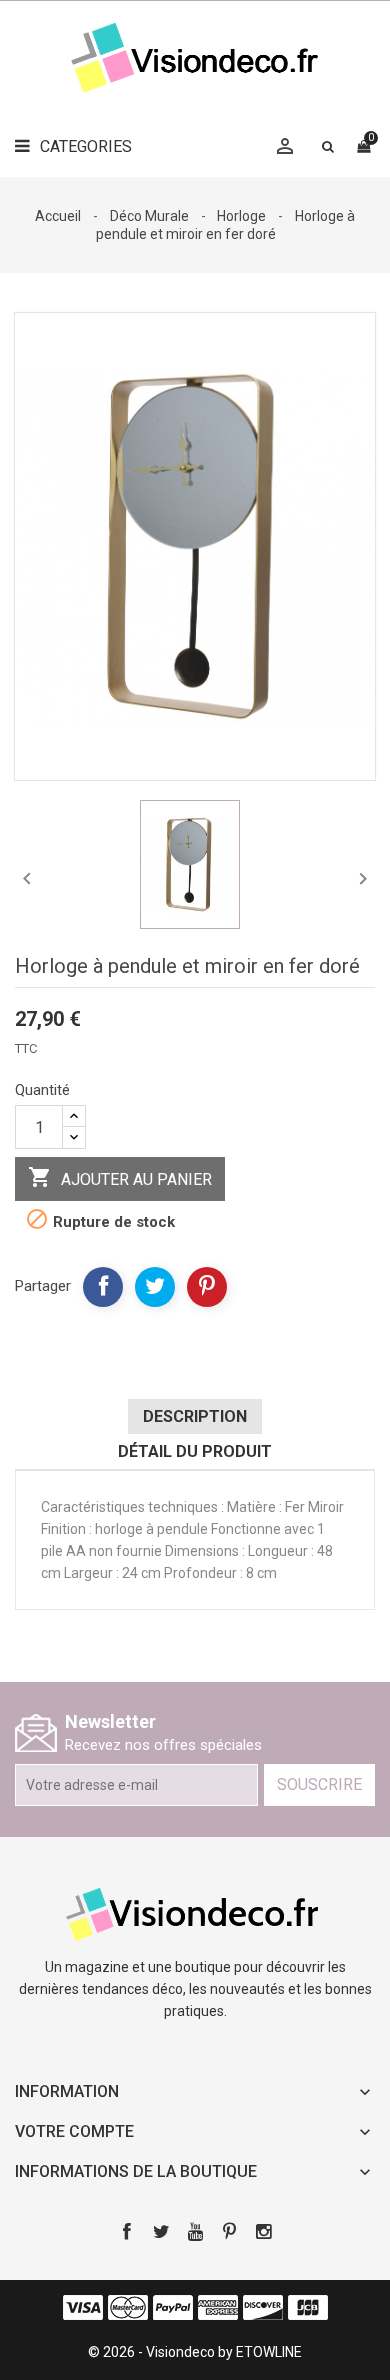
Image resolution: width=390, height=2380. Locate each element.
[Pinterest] (207, 1287)
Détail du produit (195, 1451)
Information (67, 2091)
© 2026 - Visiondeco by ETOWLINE (195, 2352)
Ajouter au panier (120, 1177)
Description (195, 1416)
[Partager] (103, 1287)
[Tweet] (155, 1287)
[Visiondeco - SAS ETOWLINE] (195, 1913)
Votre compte (74, 2131)
